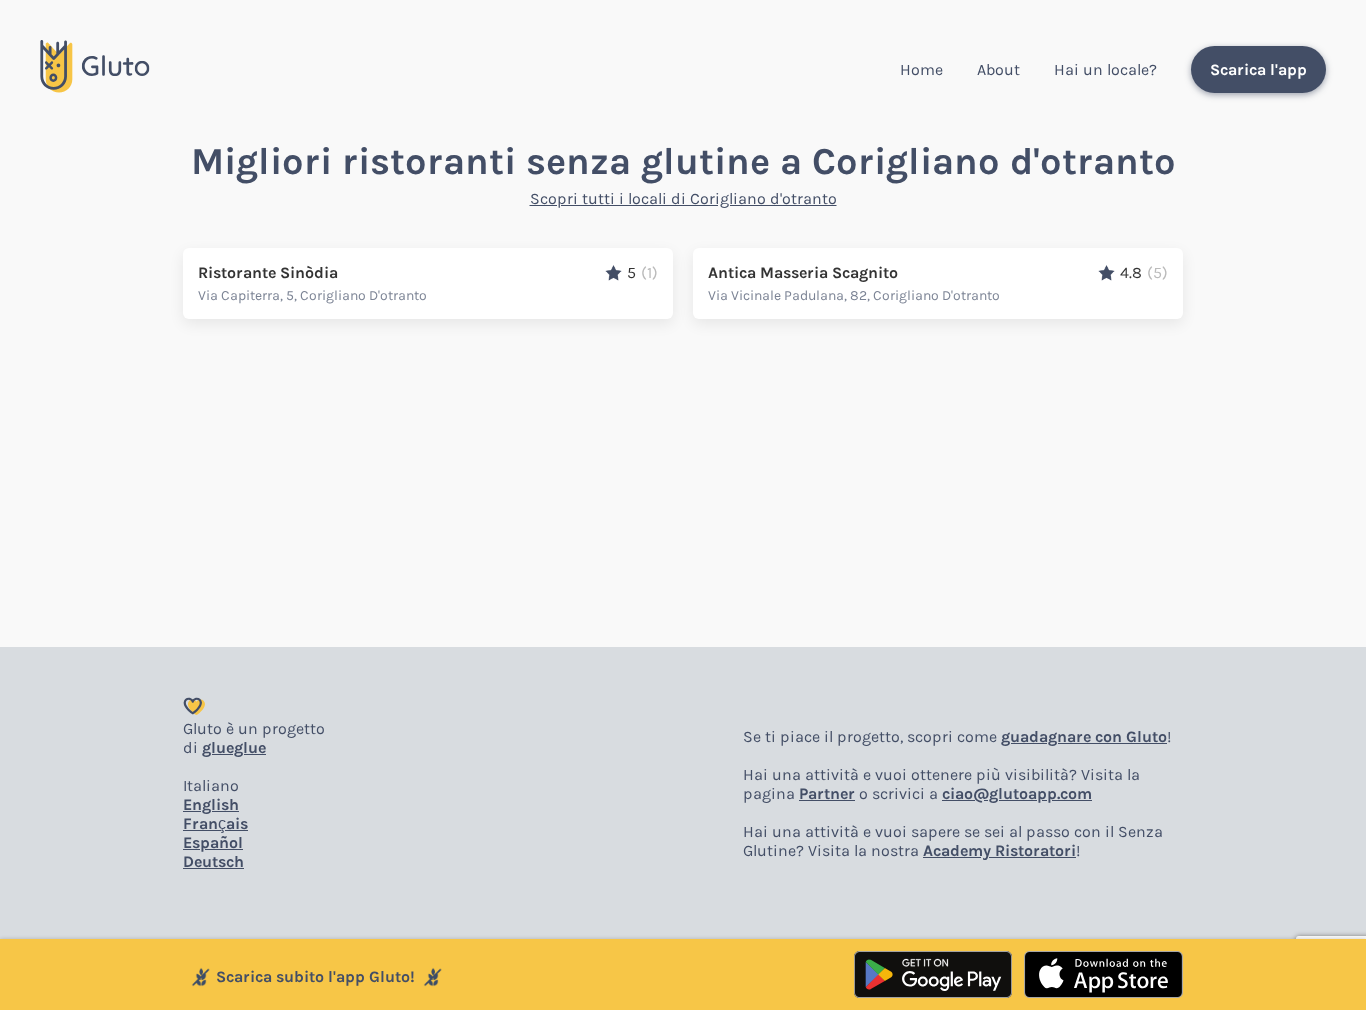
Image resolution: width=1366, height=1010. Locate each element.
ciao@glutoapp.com (1017, 793)
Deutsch (213, 861)
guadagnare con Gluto (1084, 736)
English (211, 804)
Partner (827, 793)
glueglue (234, 747)
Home (921, 69)
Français (215, 823)
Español (213, 842)
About (998, 69)
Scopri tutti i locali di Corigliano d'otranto (683, 198)
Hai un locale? (1105, 69)
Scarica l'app (1258, 69)
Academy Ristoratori (999, 850)
